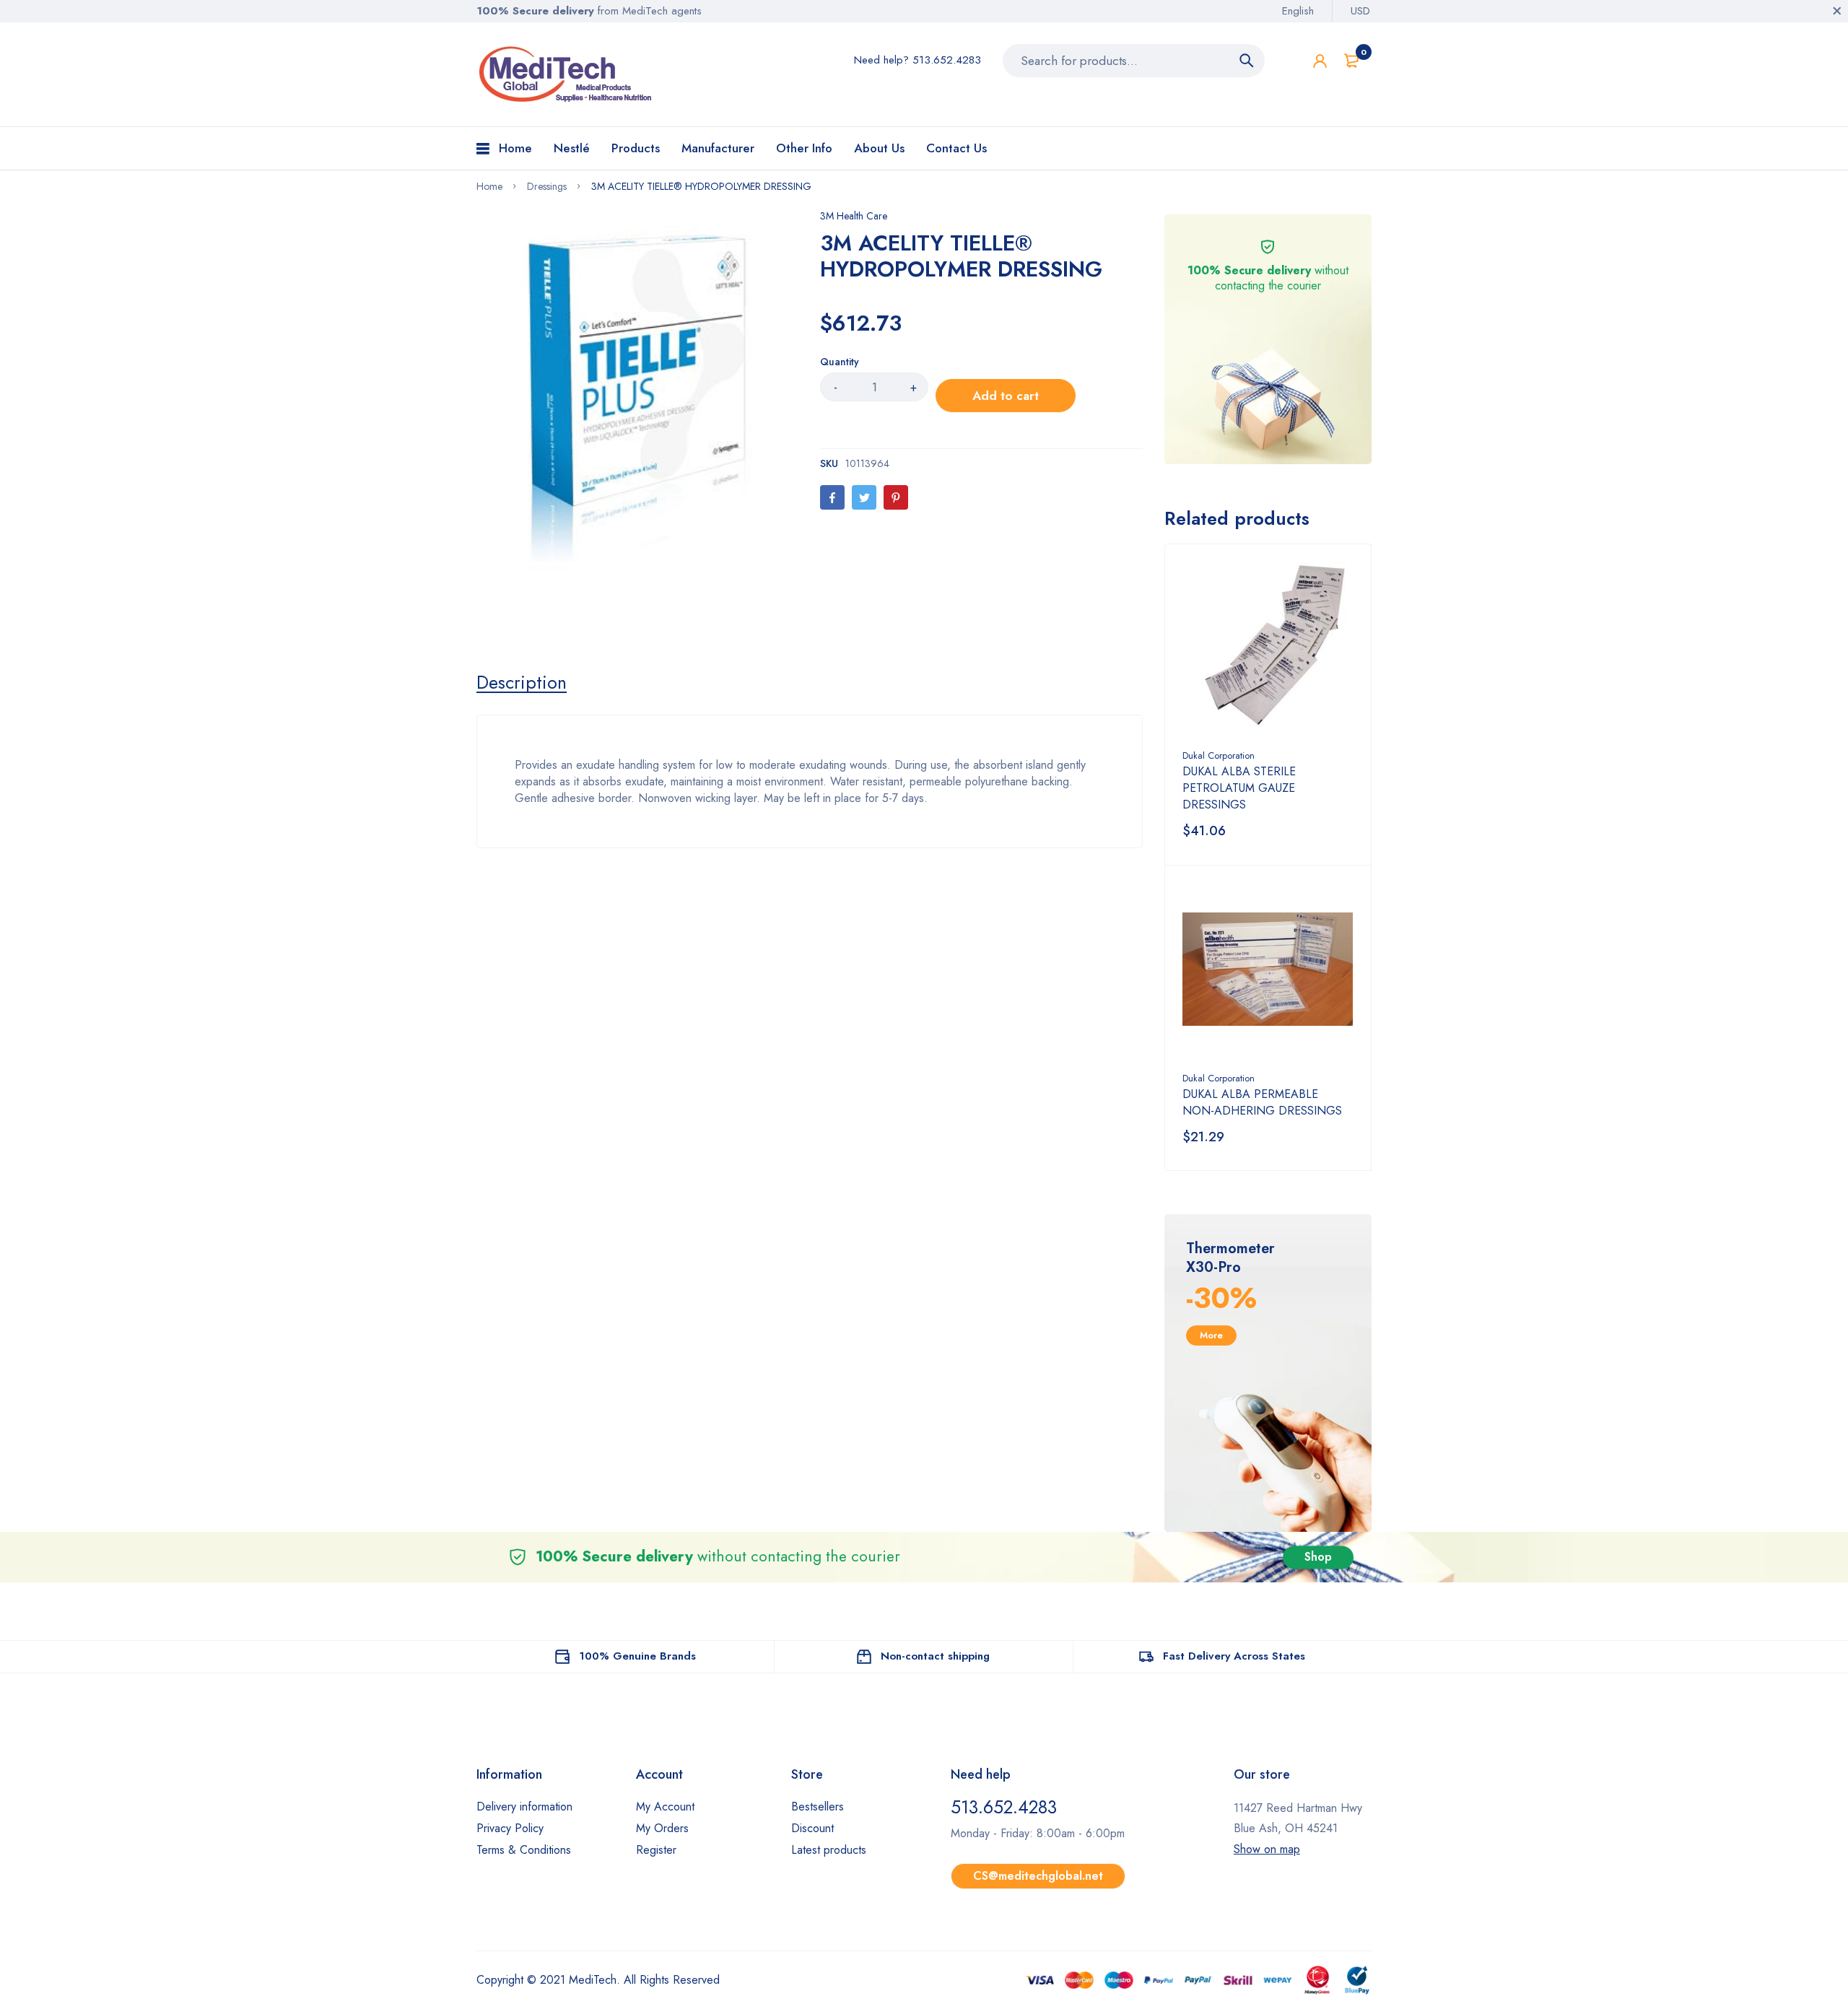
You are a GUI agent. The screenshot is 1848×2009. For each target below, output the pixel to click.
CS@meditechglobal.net (1038, 1876)
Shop (1318, 1557)
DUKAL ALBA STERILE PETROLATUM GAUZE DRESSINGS (1239, 788)
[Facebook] (832, 497)
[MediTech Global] (567, 74)
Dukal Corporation (1219, 755)
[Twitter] (864, 497)
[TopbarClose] (1837, 11)
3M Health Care (854, 216)
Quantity (840, 362)
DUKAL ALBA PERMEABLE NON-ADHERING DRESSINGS (1262, 1102)
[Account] (1320, 61)
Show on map (1267, 1849)
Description (522, 682)
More (1211, 1335)
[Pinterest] (896, 497)
